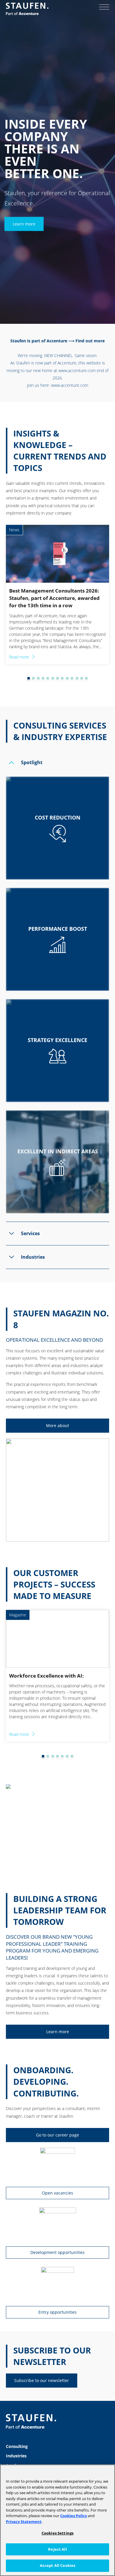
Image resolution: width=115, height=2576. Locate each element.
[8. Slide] (57, 678)
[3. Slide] (33, 678)
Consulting (17, 2446)
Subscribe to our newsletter (42, 2380)
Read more (19, 657)
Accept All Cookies (57, 2565)
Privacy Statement (24, 2522)
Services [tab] (30, 1233)
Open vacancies (57, 2193)
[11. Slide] (72, 678)
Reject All (57, 2549)
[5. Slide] (43, 678)
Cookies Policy (74, 2516)
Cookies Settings (57, 2533)
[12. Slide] (77, 678)
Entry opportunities (57, 2312)
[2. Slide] (29, 678)
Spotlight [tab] (32, 762)
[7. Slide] (53, 678)
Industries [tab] (33, 1257)
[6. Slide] (48, 678)
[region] (57, 2520)
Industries (16, 2456)
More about (57, 1425)
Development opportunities (57, 2252)
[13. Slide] (82, 678)
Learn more (24, 224)
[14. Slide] (86, 678)
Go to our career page (57, 2135)
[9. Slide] (62, 678)
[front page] (27, 9)
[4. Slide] (38, 678)
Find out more (90, 341)
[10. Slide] (67, 678)
